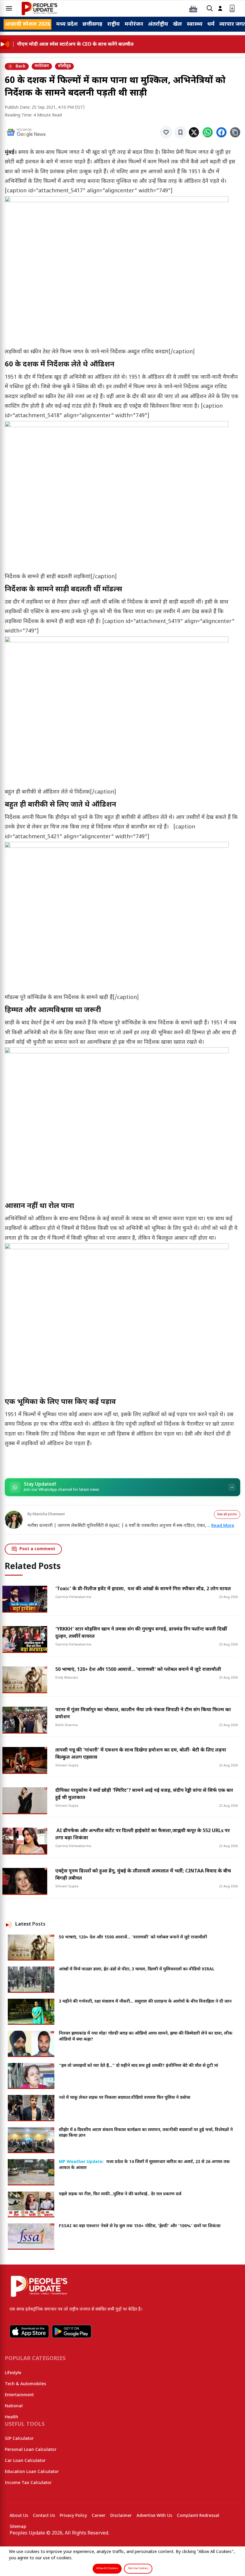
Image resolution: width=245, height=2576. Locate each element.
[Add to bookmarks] (180, 132)
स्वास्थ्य (195, 24)
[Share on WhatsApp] (208, 132)
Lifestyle (13, 2373)
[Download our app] (232, 9)
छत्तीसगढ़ (92, 24)
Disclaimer (121, 2516)
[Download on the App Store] (29, 2331)
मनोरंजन (134, 24)
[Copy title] (235, 132)
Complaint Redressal (198, 2516)
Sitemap (18, 2527)
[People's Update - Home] (39, 8)
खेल (177, 24)
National (14, 2406)
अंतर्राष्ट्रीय (158, 24)
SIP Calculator (19, 2439)
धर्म (211, 24)
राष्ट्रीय (114, 24)
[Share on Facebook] (221, 132)
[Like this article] (166, 132)
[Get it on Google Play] (72, 2331)
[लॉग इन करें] (220, 9)
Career (99, 2516)
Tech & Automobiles (25, 2384)
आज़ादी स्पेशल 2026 (27, 24)
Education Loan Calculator (32, 2472)
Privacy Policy (73, 2516)
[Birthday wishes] (193, 8)
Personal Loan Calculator (31, 2450)
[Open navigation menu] (9, 8)
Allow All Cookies (107, 2569)
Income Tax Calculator (28, 2483)
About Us (19, 2516)
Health (12, 2417)
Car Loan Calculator (25, 2461)
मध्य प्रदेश (67, 24)
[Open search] (210, 9)
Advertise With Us (154, 2516)
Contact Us (44, 2516)
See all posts (227, 1515)
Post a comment (37, 1549)
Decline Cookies (138, 2569)
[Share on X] (194, 132)
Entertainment (19, 2395)
